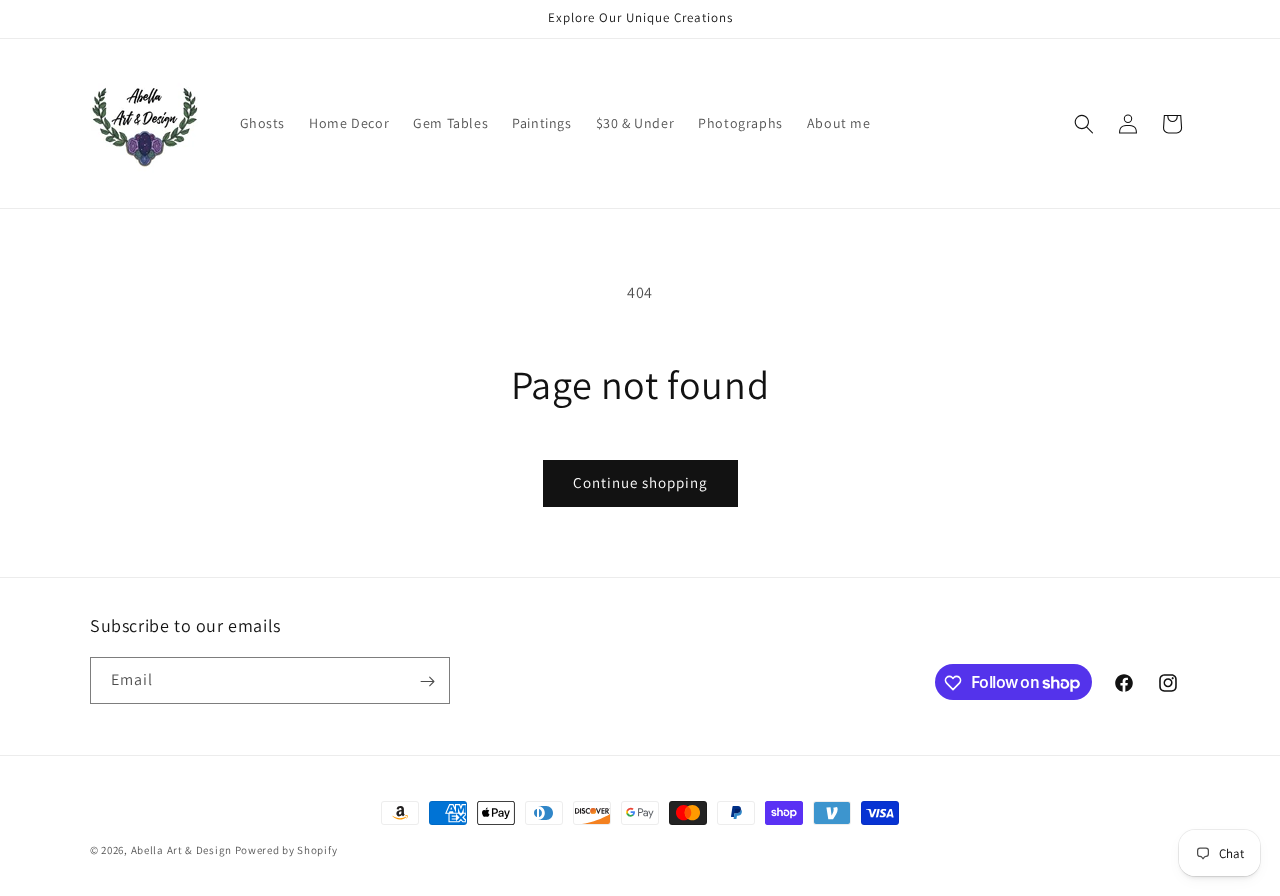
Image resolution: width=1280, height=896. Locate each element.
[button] (1084, 124)
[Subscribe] (427, 681)
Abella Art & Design (181, 850)
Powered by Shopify (286, 850)
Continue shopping (640, 482)
